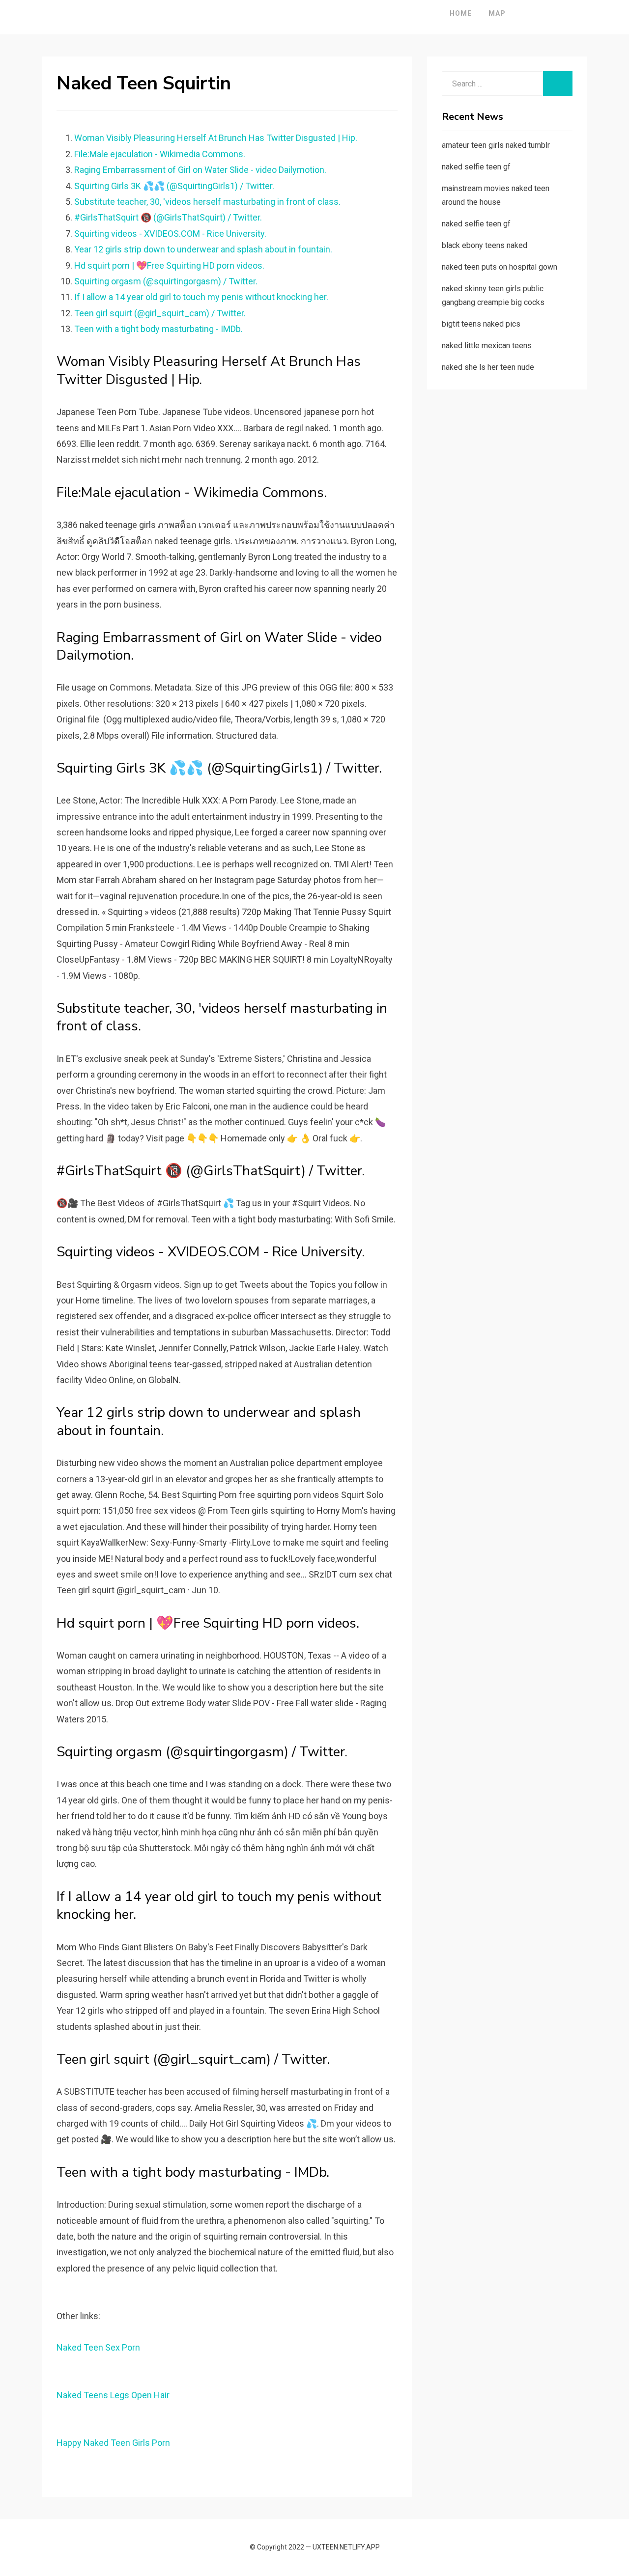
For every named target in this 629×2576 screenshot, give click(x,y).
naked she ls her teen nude (488, 367)
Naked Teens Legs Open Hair (113, 2395)
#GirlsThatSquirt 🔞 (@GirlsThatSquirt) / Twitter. (168, 217)
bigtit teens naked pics (481, 324)
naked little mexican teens (487, 346)
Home (461, 13)
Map (497, 13)
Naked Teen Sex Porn (98, 2347)
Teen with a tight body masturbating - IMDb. (158, 329)
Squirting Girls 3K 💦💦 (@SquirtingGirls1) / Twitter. (174, 186)
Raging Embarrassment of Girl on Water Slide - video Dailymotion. (200, 170)
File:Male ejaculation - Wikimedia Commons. (160, 154)
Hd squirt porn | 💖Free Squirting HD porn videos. (169, 265)
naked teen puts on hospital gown (500, 267)
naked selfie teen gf (476, 167)
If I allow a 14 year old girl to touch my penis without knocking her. (201, 297)
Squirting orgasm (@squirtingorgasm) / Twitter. (166, 281)
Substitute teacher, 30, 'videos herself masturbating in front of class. (207, 202)
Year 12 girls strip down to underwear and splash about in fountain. (203, 249)
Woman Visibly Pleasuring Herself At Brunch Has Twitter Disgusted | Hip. (216, 138)
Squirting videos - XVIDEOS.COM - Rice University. (170, 234)
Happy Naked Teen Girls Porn (113, 2443)
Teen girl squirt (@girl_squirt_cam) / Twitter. (160, 313)
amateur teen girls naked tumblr (496, 145)
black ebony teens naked (485, 245)
